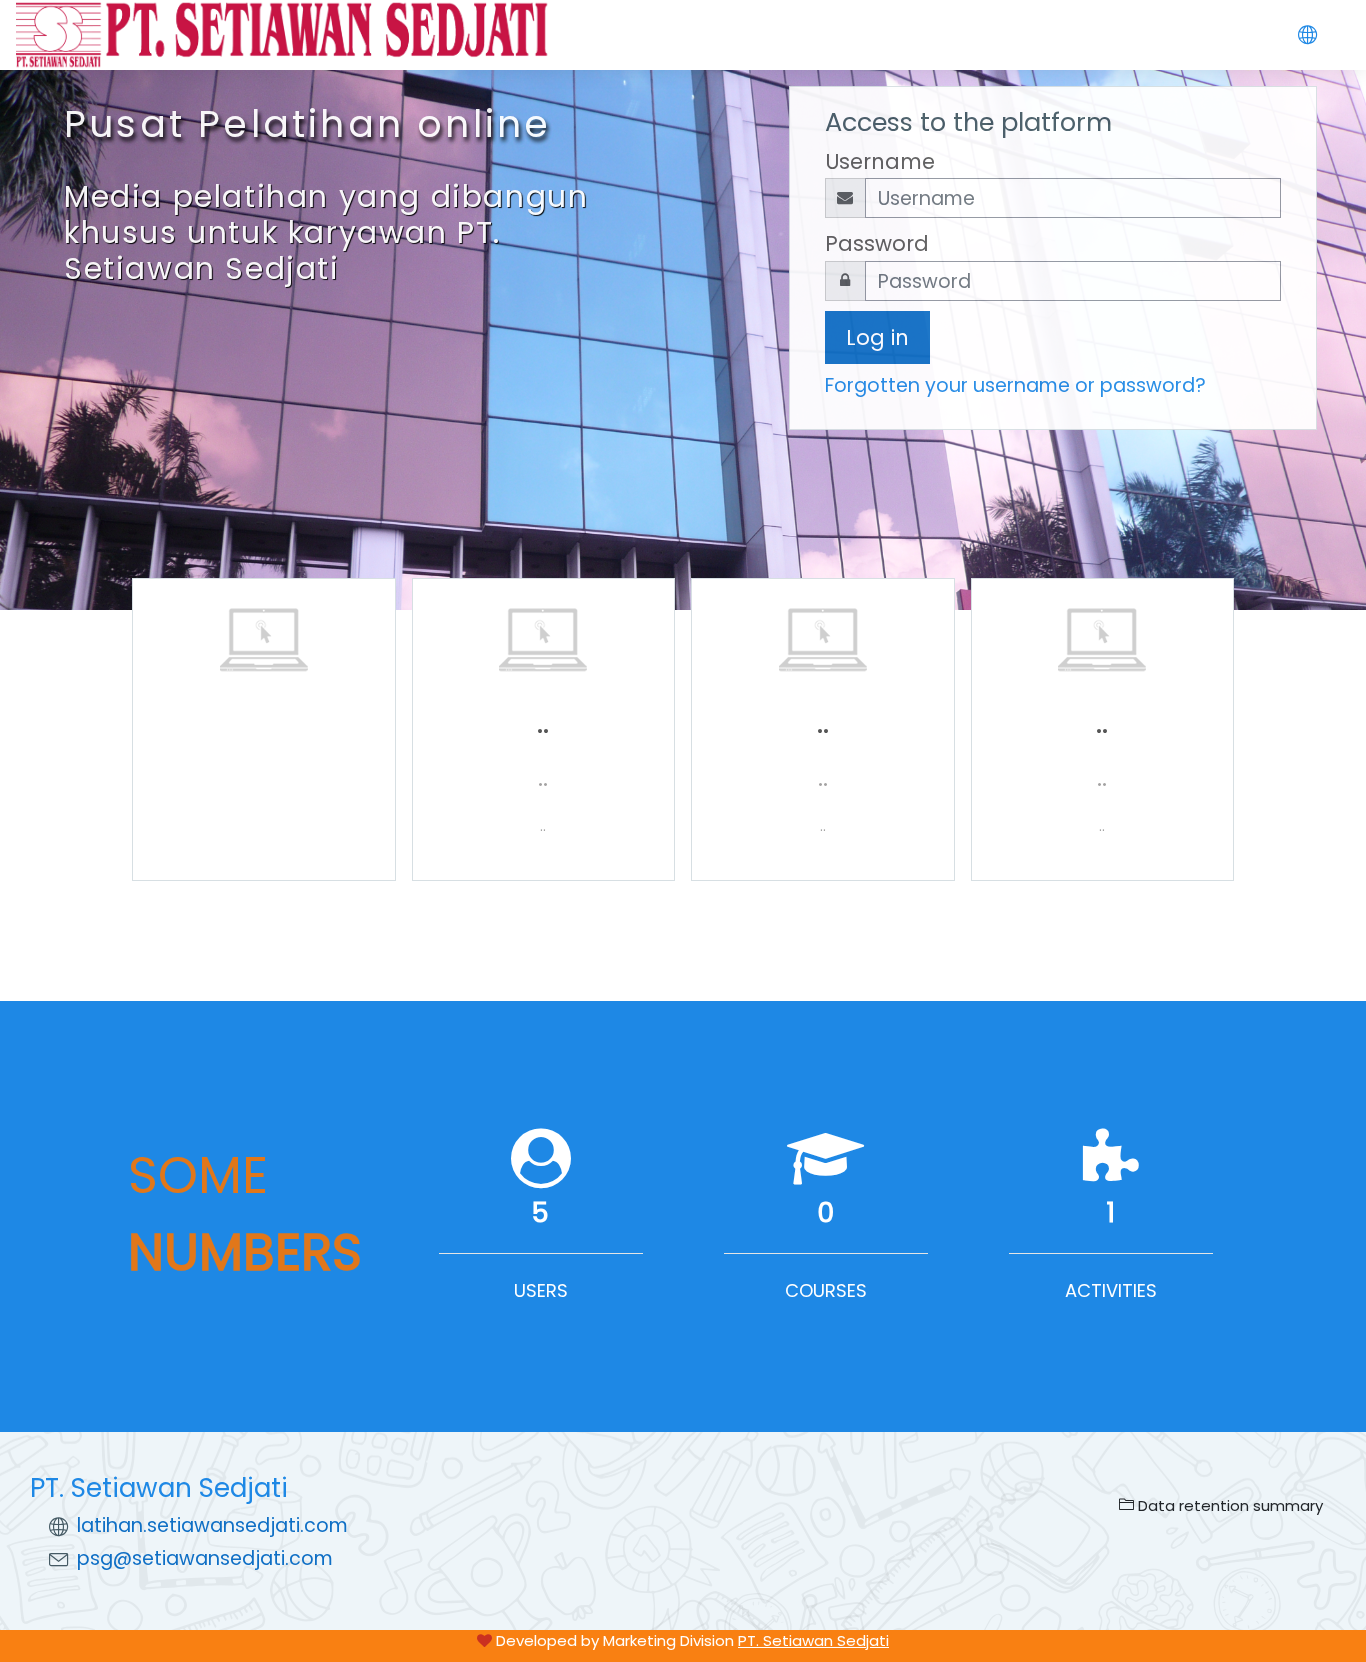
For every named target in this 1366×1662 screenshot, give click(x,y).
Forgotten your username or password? (1015, 385)
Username (880, 161)
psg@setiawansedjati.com (205, 1558)
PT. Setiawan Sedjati (813, 1640)
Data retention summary (1228, 1505)
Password (877, 243)
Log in (877, 337)
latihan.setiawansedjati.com (212, 1525)
